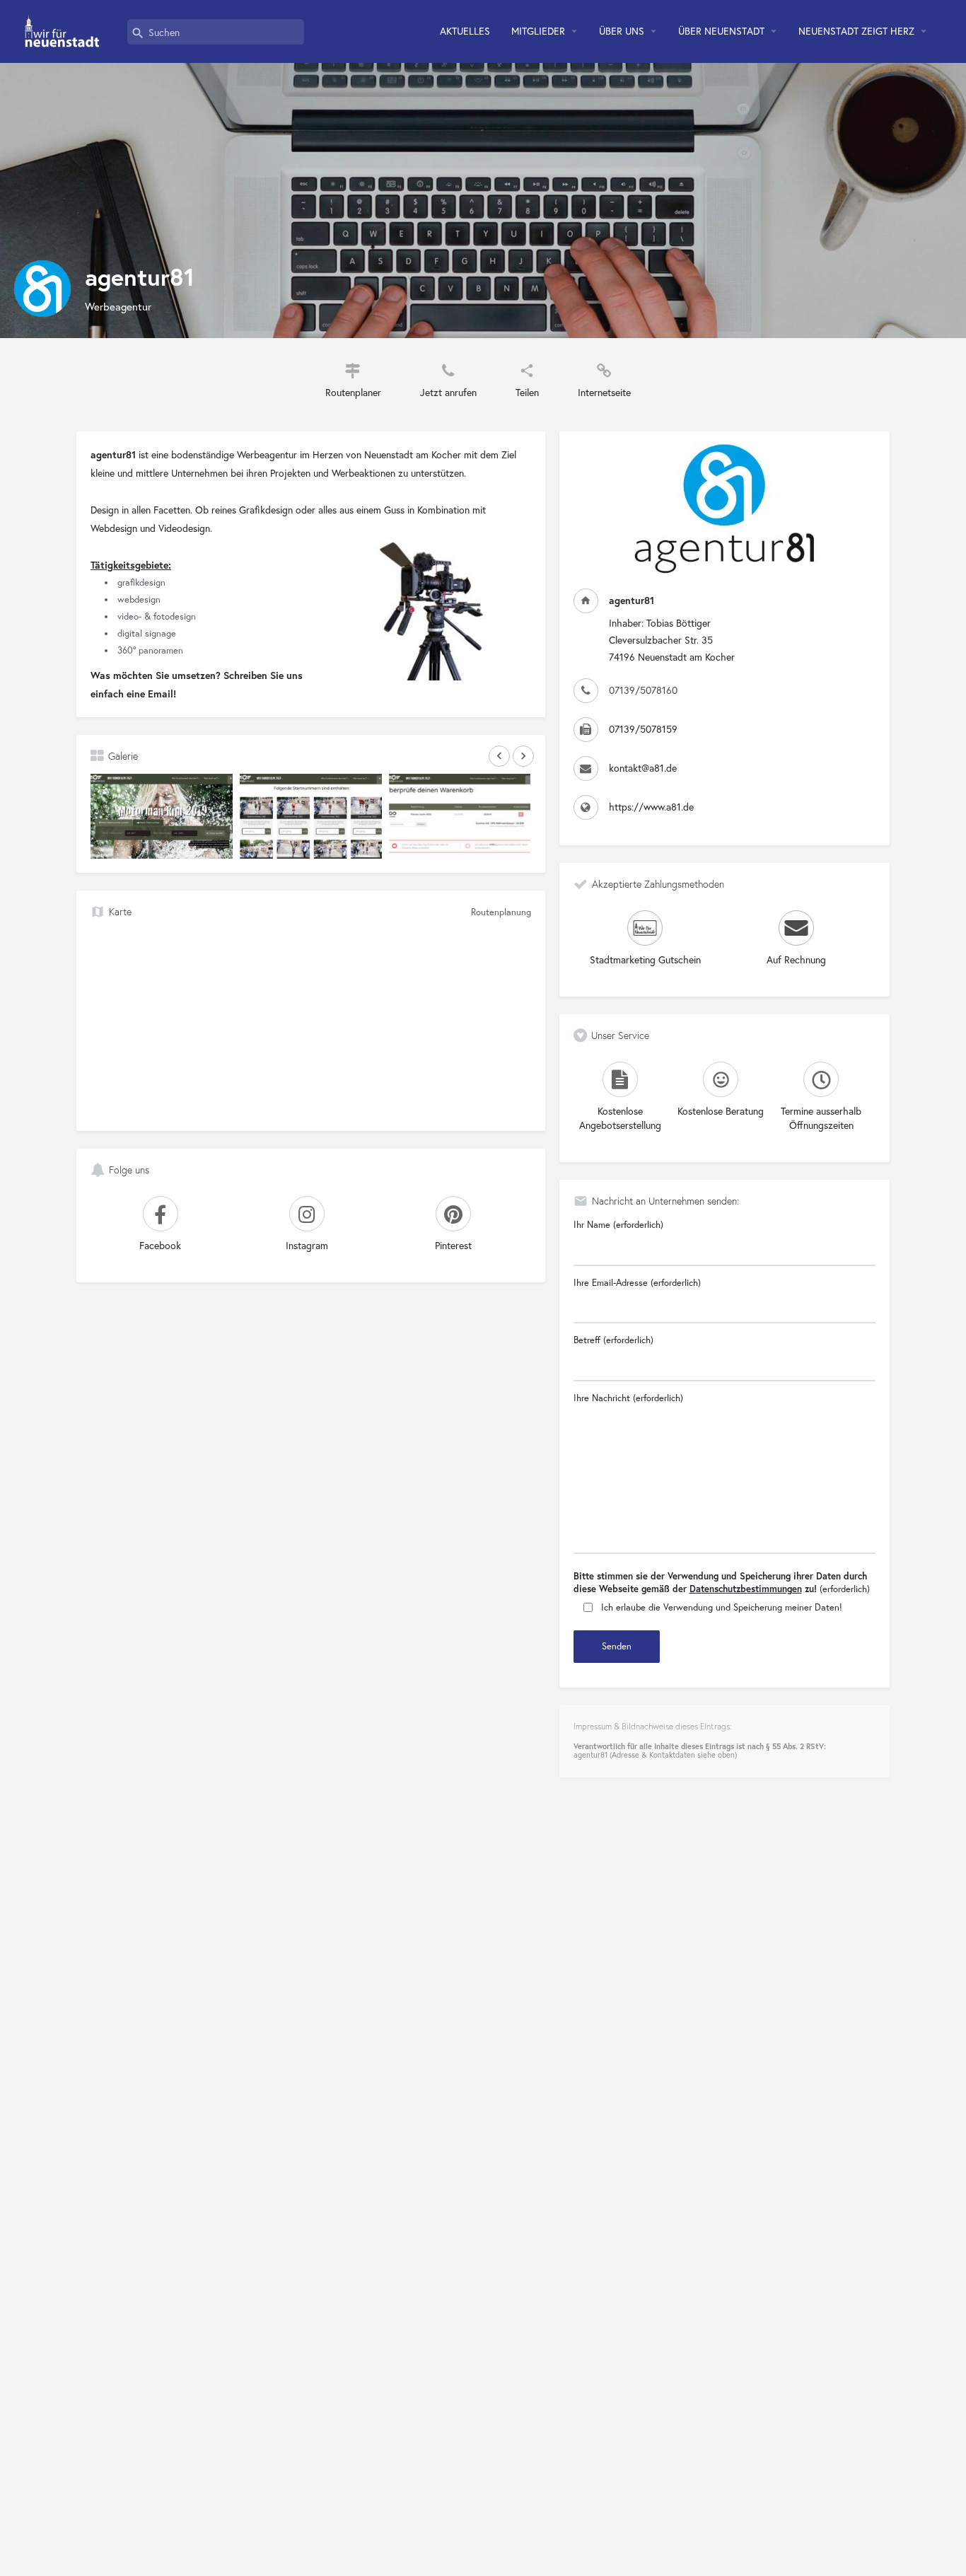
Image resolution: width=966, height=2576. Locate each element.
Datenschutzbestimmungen (746, 1589)
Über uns (622, 31)
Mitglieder (538, 31)
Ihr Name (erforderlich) (618, 1225)
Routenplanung (501, 912)
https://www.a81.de (651, 807)
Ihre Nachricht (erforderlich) (628, 1398)
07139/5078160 (643, 690)
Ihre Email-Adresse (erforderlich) (637, 1283)
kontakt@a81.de (643, 768)
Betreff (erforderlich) (613, 1340)
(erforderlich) (722, 1583)
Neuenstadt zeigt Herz (856, 31)
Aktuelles (465, 31)
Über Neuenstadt (721, 31)
